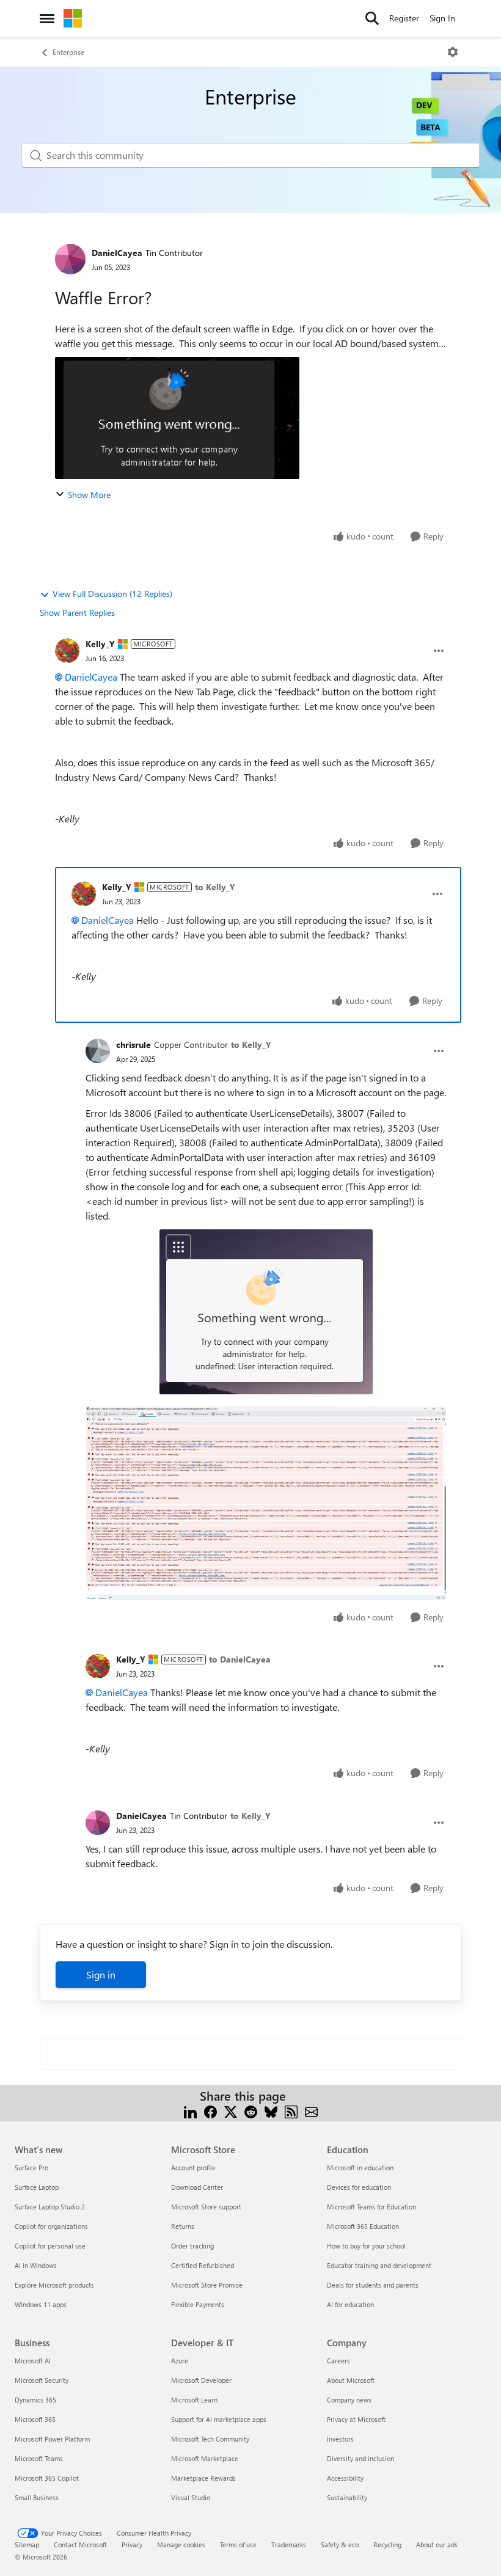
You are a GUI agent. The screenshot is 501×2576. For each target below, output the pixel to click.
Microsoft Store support (206, 2207)
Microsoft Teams (39, 2458)
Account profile (193, 2168)
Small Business (37, 2497)
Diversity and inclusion (360, 2458)
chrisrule (133, 1045)
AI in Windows (36, 2265)
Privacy (132, 2545)
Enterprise (68, 52)
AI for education (350, 2304)
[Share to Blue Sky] (271, 2111)
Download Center (197, 2187)
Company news (349, 2400)
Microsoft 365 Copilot (47, 2478)
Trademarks (289, 2545)
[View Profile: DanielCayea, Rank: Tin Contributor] (70, 259)
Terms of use (238, 2545)
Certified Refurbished (203, 2265)
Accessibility (345, 2478)
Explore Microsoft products (54, 2285)
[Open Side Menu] (47, 18)
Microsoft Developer (201, 2380)
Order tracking (192, 2246)
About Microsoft (351, 2380)
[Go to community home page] (73, 18)
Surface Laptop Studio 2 (50, 2207)
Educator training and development (379, 2265)
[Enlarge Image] (266, 1312)
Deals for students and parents (373, 2285)
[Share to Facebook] (210, 2111)
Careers (338, 2361)
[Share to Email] (311, 2111)
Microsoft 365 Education (363, 2226)
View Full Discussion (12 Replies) (112, 594)
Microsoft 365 (35, 2419)
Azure (180, 2361)
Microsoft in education (360, 2168)
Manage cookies (181, 2545)
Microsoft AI (33, 2361)
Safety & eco (340, 2545)
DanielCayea (117, 253)
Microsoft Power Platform (52, 2439)
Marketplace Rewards (203, 2478)
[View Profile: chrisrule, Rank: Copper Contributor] (98, 1051)
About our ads (437, 2545)
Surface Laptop (37, 2187)
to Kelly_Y (215, 887)
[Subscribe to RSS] (291, 2111)
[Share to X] (231, 2111)
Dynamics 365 (35, 2400)
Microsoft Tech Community (210, 2439)
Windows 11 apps (41, 2304)
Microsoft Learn (194, 2400)
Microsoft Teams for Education (371, 2207)
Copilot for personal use (50, 2246)
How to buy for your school (366, 2246)
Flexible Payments (198, 2304)
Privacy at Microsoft (356, 2419)
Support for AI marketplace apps (219, 2419)
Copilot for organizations (51, 2226)
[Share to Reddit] (251, 2111)
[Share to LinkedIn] (190, 2111)
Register (404, 18)
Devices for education (359, 2187)
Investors (340, 2439)
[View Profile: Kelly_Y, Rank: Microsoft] (67, 651)
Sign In (442, 18)
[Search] (372, 18)
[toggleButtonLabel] (453, 52)
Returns (183, 2226)
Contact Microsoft (80, 2545)
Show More (89, 495)
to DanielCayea (240, 1659)
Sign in (101, 1974)
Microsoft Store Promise (207, 2285)
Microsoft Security (42, 2380)
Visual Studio (191, 2497)
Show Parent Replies (77, 613)
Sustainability (347, 2497)
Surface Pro (31, 2168)
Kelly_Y (100, 644)
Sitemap (27, 2545)
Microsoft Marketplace (205, 2458)
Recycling (387, 2545)
